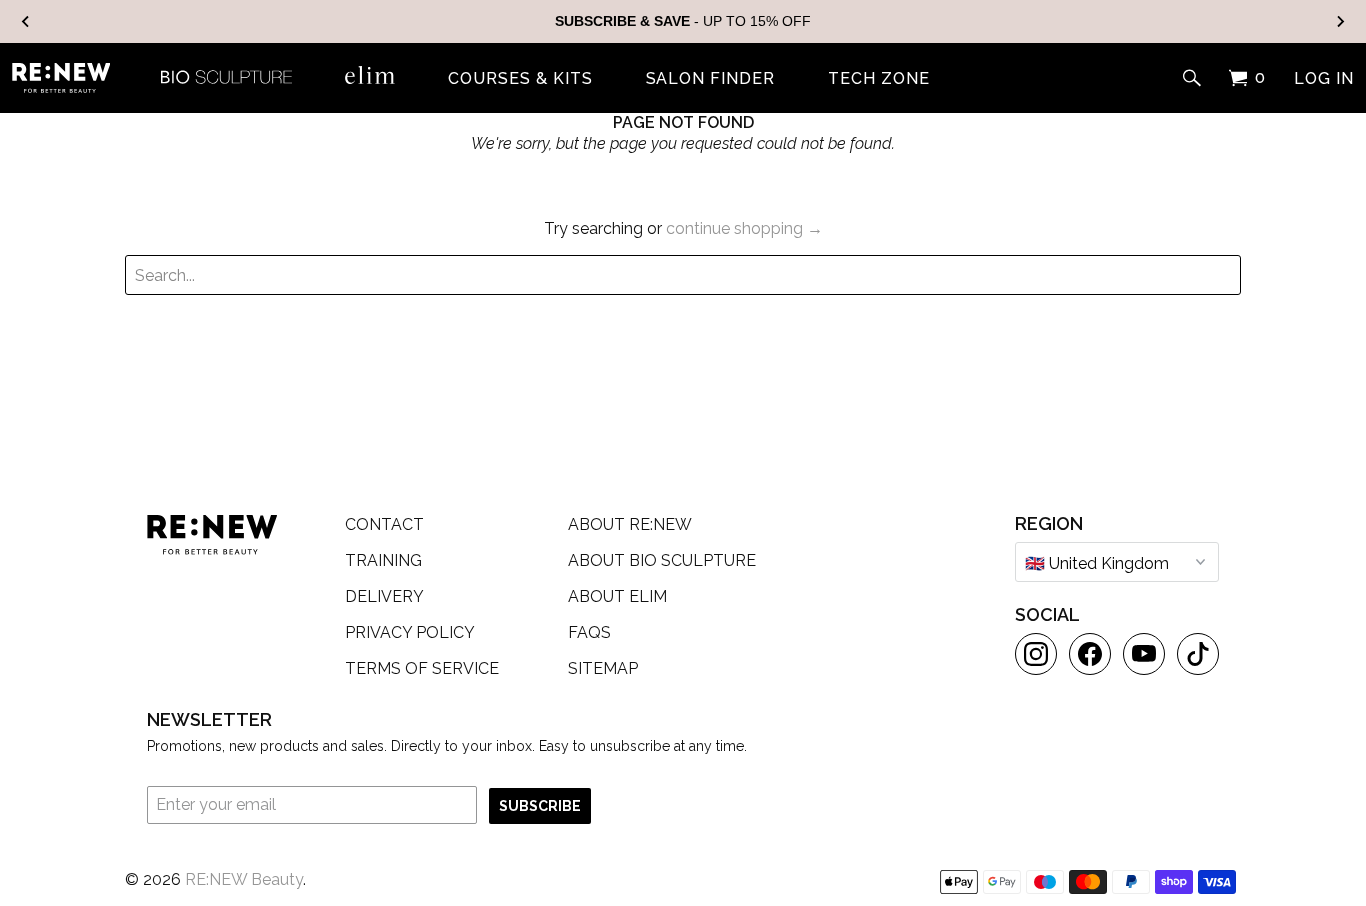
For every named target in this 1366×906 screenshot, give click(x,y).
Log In (1324, 79)
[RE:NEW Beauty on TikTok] (1198, 654)
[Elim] (370, 75)
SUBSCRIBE (540, 806)
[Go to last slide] (26, 21)
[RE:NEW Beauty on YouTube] (1144, 654)
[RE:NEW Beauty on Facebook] (1090, 654)
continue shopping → (744, 228)
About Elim (617, 596)
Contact (384, 524)
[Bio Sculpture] (226, 75)
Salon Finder (711, 79)
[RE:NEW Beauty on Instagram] (1036, 654)
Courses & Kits (520, 79)
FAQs (589, 632)
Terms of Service (422, 668)
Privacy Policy (410, 632)
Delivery (384, 596)
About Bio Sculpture (662, 560)
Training (383, 560)
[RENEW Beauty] (61, 78)
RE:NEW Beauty (244, 879)
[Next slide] (1340, 21)
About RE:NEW (630, 524)
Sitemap (603, 668)
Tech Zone (879, 79)
